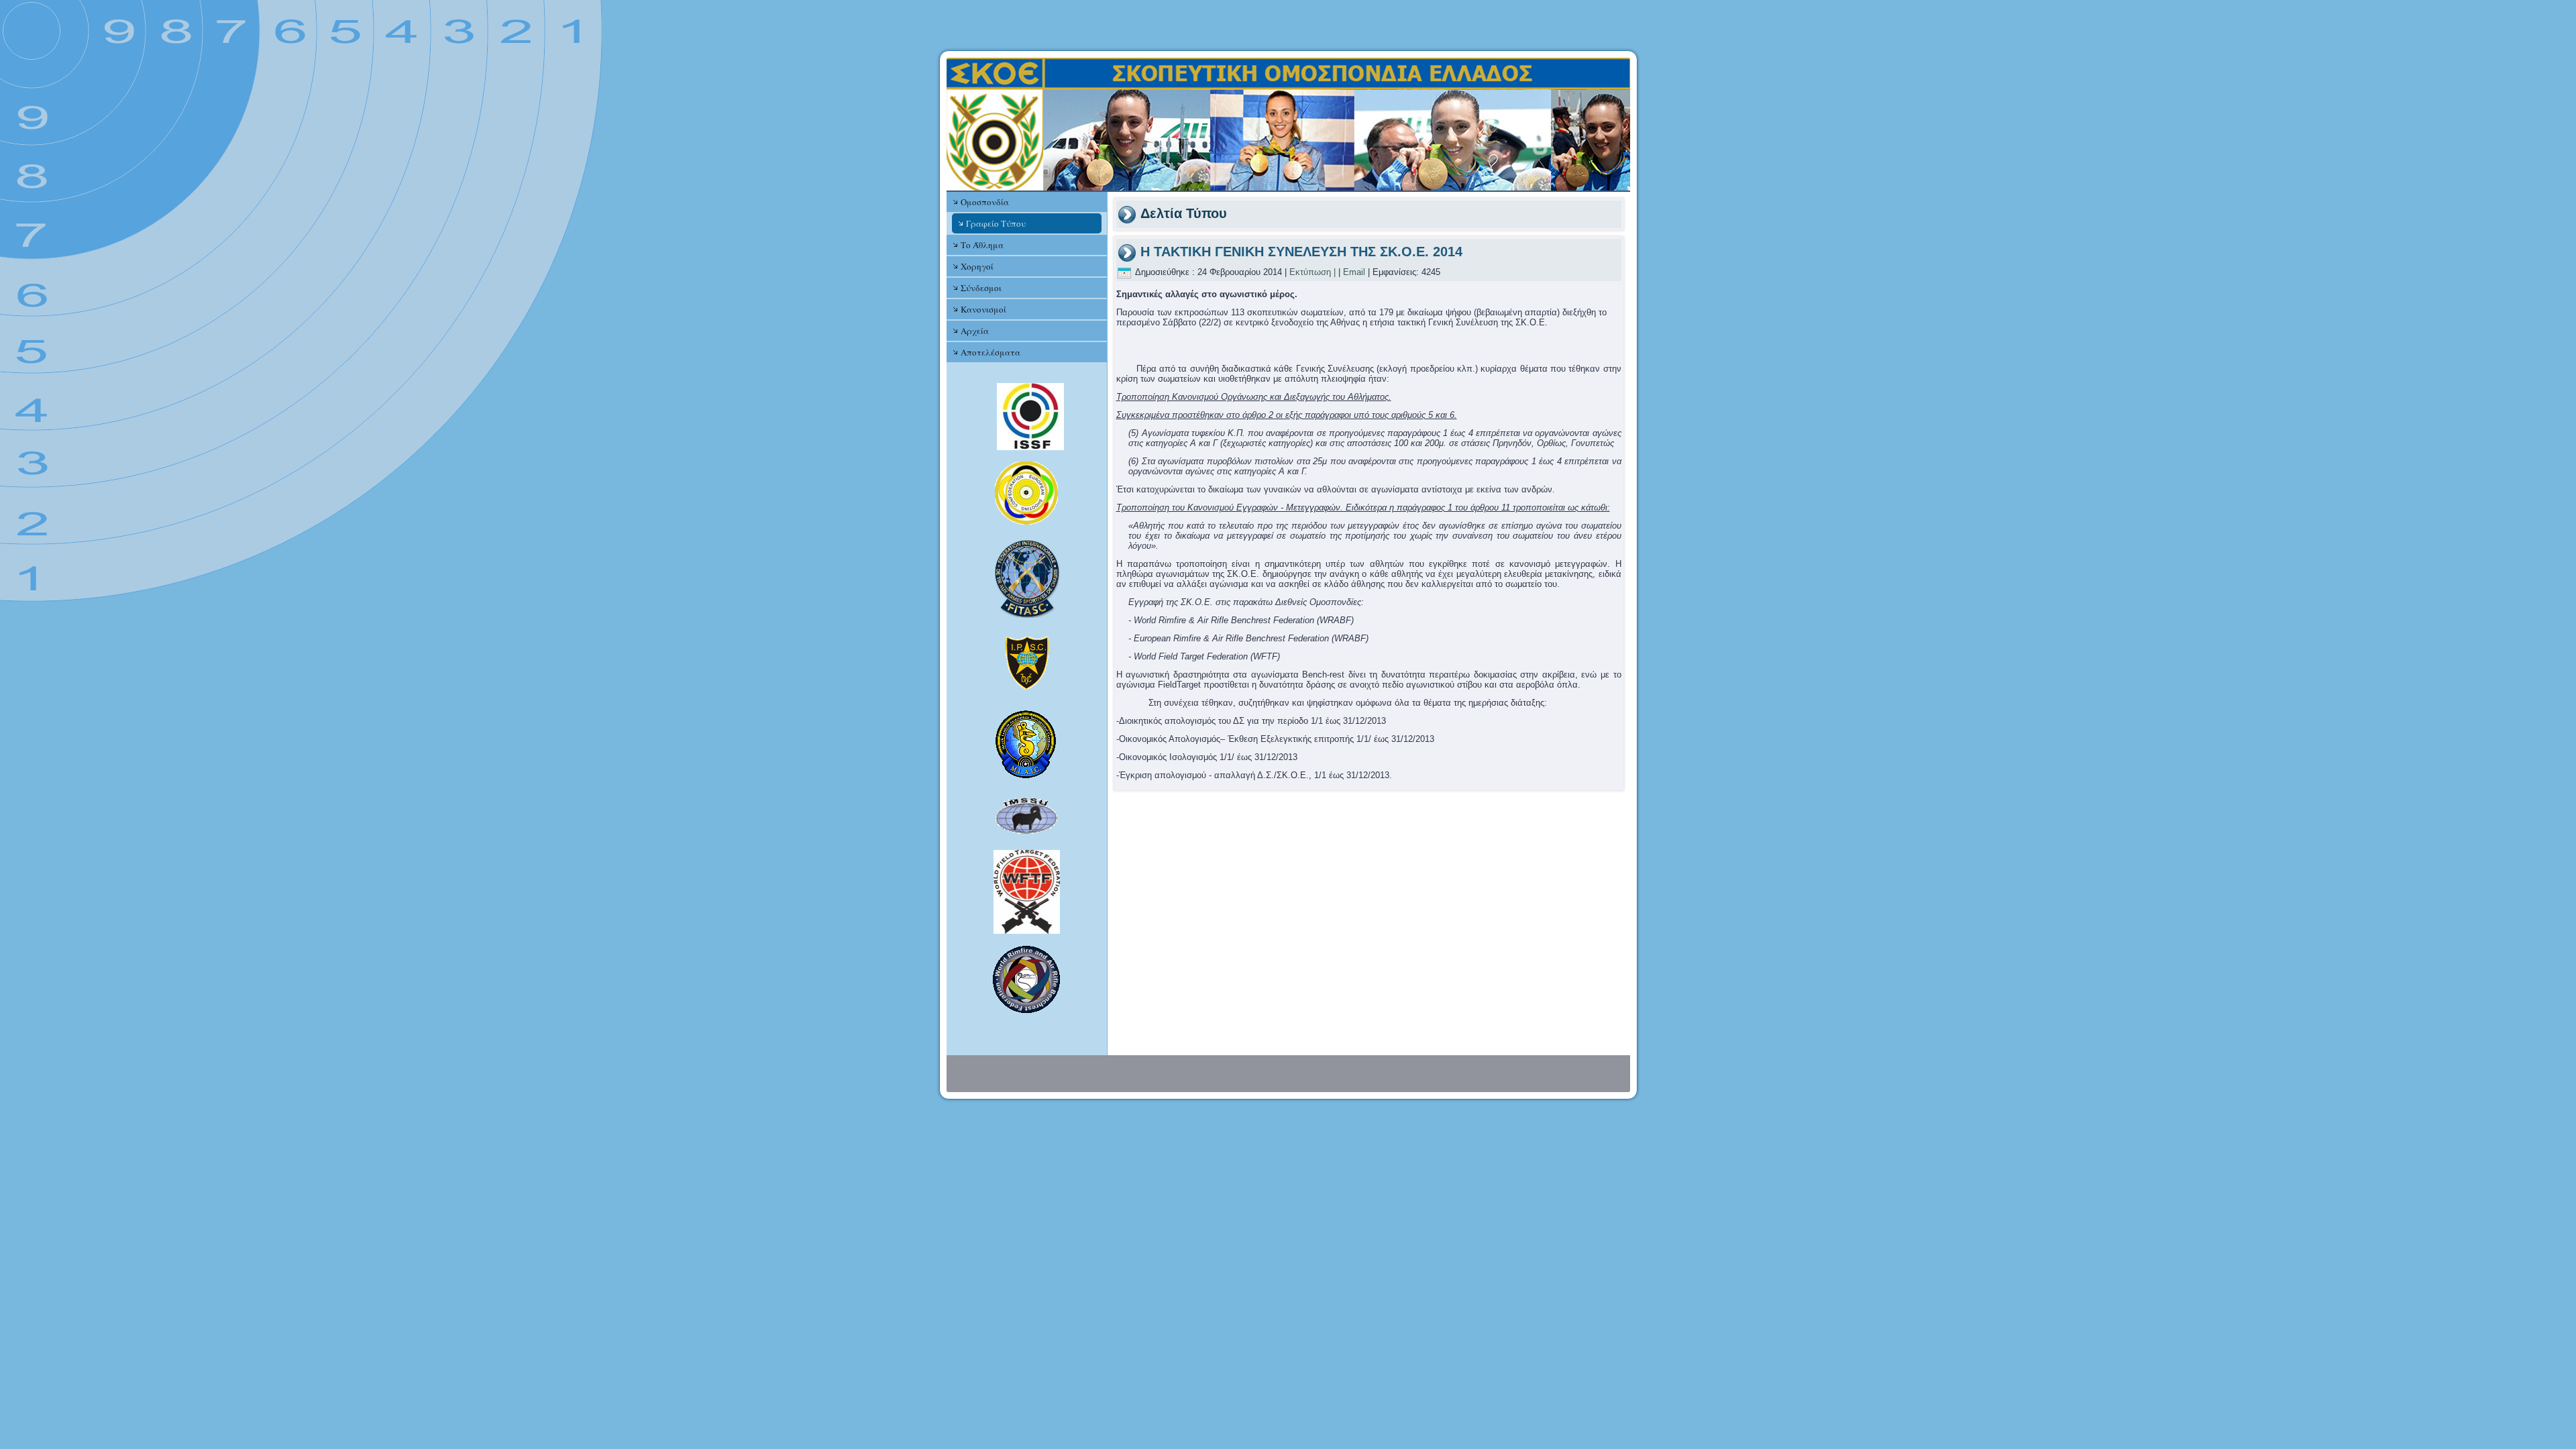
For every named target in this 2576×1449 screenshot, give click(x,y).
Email (1354, 272)
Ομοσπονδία (985, 202)
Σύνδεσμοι (981, 288)
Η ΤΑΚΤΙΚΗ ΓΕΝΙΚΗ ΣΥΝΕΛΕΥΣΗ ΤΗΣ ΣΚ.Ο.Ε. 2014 (1301, 252)
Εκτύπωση (1310, 272)
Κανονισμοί (983, 309)
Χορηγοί (977, 266)
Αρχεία (975, 331)
